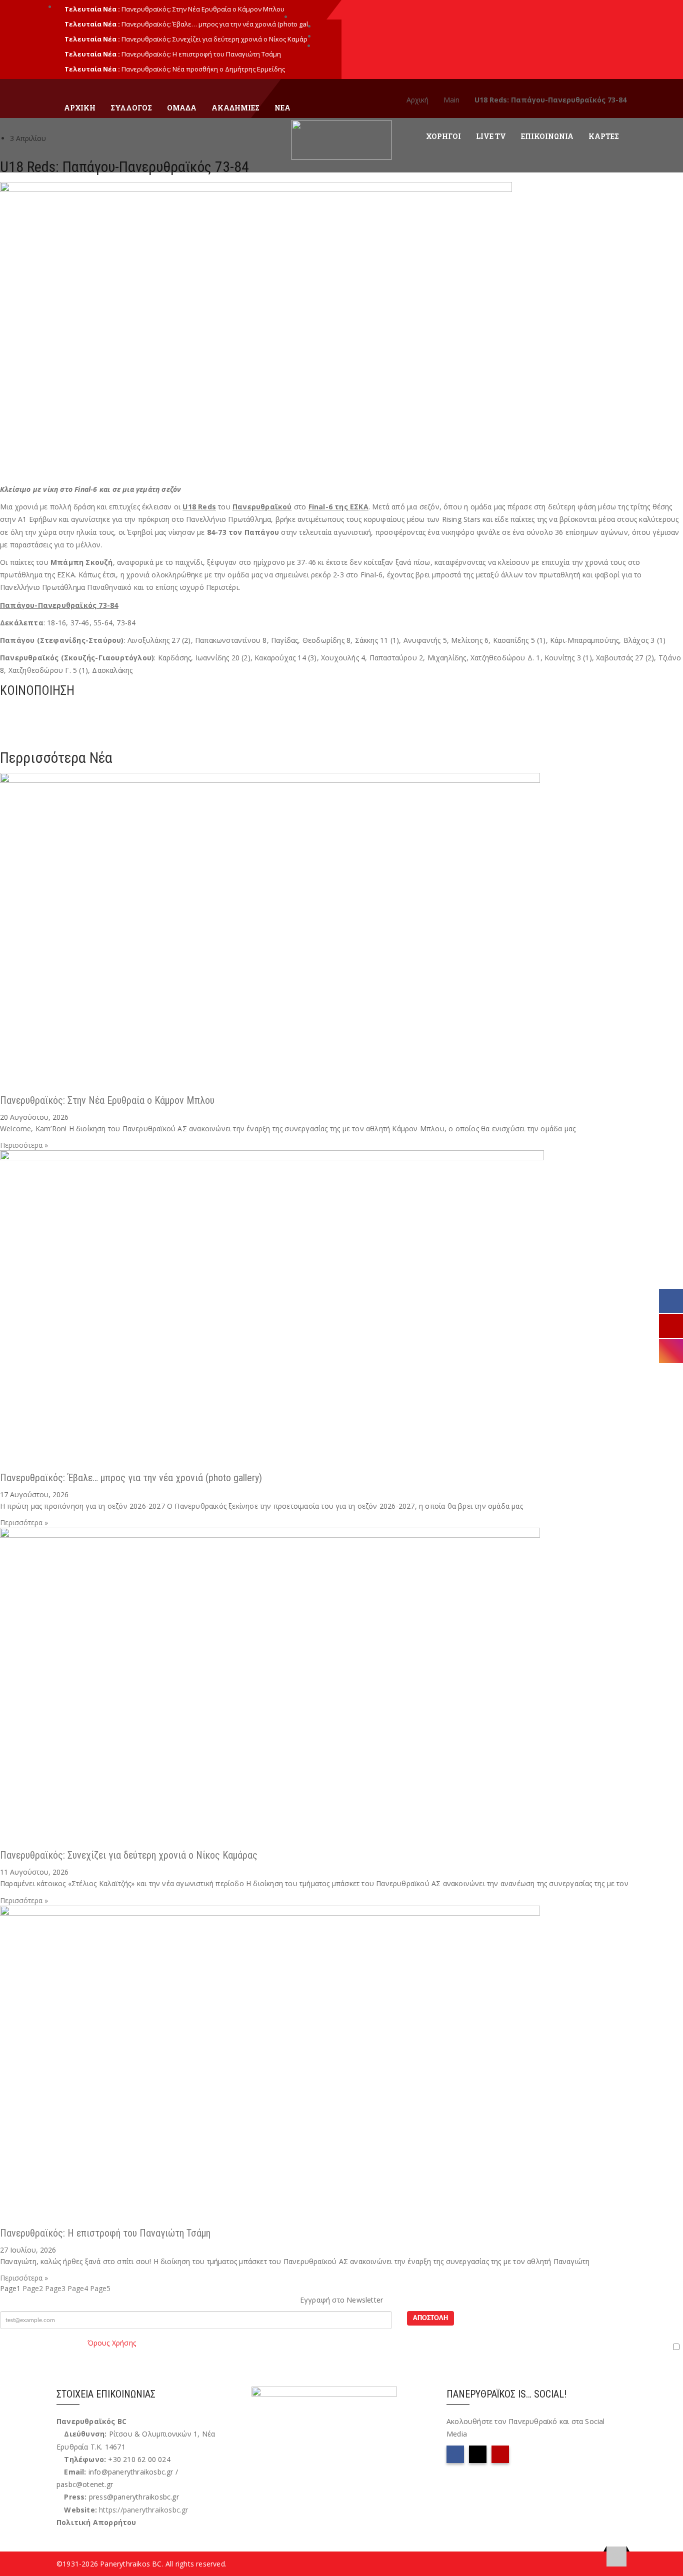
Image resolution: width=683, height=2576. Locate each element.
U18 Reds (199, 507)
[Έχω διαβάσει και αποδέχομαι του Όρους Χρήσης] (341, 2347)
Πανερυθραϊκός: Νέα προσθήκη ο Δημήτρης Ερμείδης (203, 69)
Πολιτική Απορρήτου (96, 2522)
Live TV (491, 136)
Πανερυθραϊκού (262, 507)
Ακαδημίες (235, 108)
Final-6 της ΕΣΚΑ (338, 507)
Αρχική (80, 108)
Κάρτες (604, 136)
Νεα (282, 108)
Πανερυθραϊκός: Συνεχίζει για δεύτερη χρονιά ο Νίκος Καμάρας (129, 1855)
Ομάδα (182, 108)
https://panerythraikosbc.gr (143, 2510)
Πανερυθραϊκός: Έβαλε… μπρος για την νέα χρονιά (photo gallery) (131, 1478)
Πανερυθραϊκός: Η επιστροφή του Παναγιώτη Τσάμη (201, 54)
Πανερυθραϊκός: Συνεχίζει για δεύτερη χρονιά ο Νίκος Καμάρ (214, 39)
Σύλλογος (131, 108)
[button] (341, 710)
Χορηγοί (443, 136)
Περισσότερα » (24, 1145)
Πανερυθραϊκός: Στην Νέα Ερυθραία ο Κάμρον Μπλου (203, 9)
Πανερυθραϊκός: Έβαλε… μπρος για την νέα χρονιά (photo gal (215, 24)
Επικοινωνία (547, 136)
